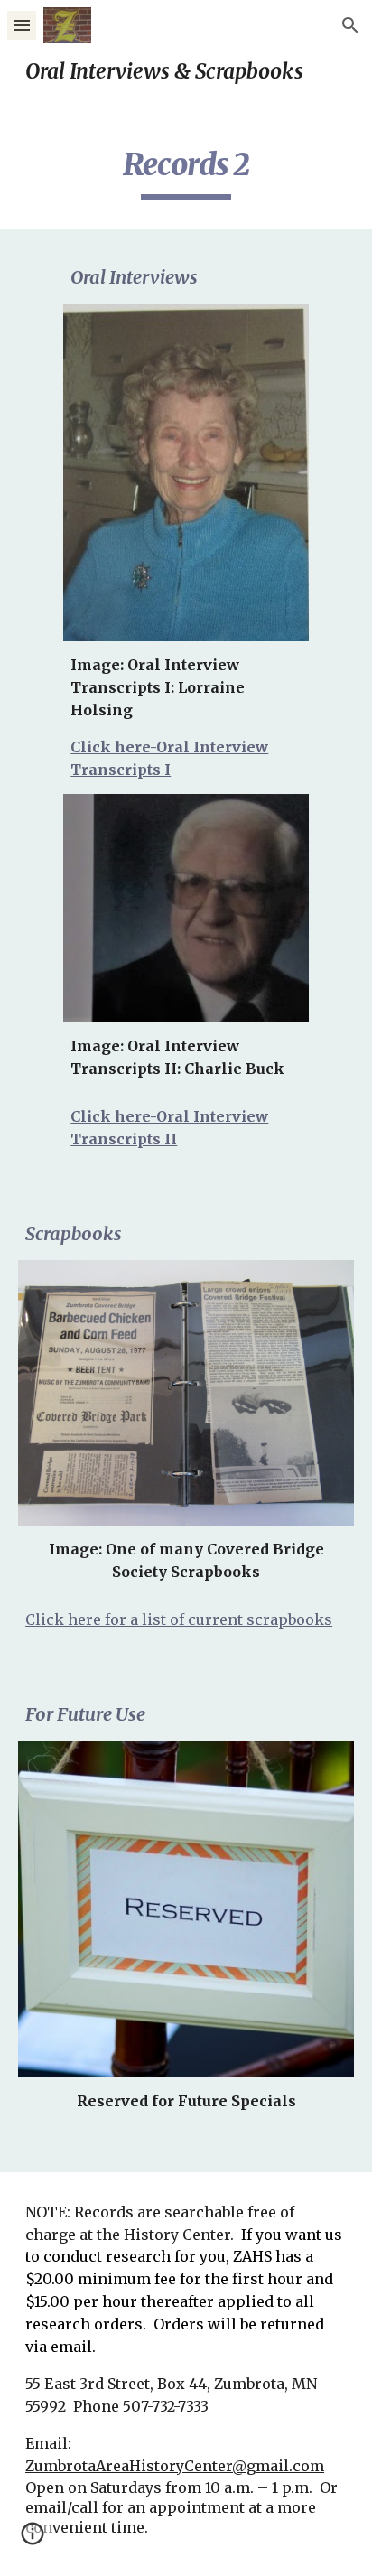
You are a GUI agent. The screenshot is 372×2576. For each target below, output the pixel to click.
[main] (186, 72)
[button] (22, 25)
